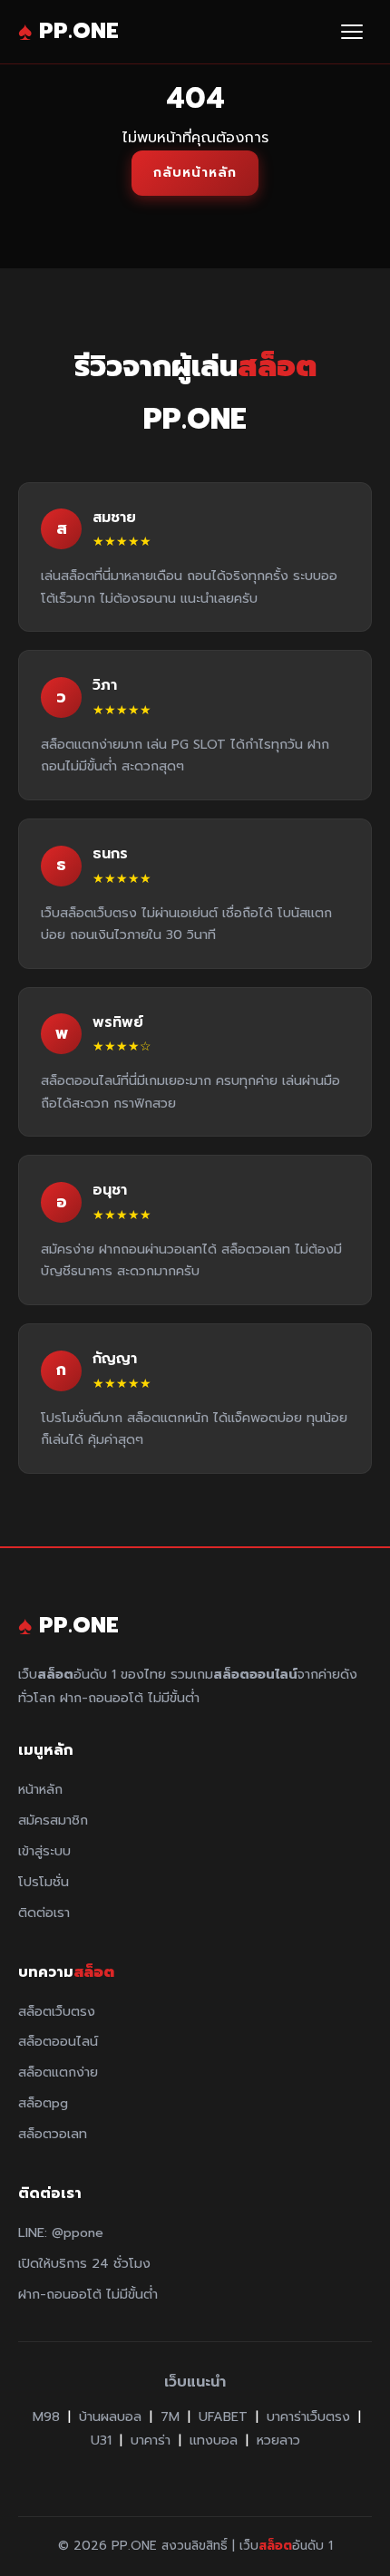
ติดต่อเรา (44, 1913)
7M (170, 2416)
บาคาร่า (151, 2440)
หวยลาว (278, 2440)
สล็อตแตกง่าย (58, 2072)
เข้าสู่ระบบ (44, 1851)
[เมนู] (352, 32)
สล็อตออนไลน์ (58, 2041)
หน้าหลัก (40, 1789)
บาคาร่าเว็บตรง (308, 2416)
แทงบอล (214, 2440)
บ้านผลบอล (110, 2416)
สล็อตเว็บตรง (57, 2011)
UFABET (223, 2416)
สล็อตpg (43, 2103)
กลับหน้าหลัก (195, 172)
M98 (46, 2416)
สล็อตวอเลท (53, 2134)
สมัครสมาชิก (53, 1820)
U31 (101, 2440)
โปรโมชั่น (44, 1882)
